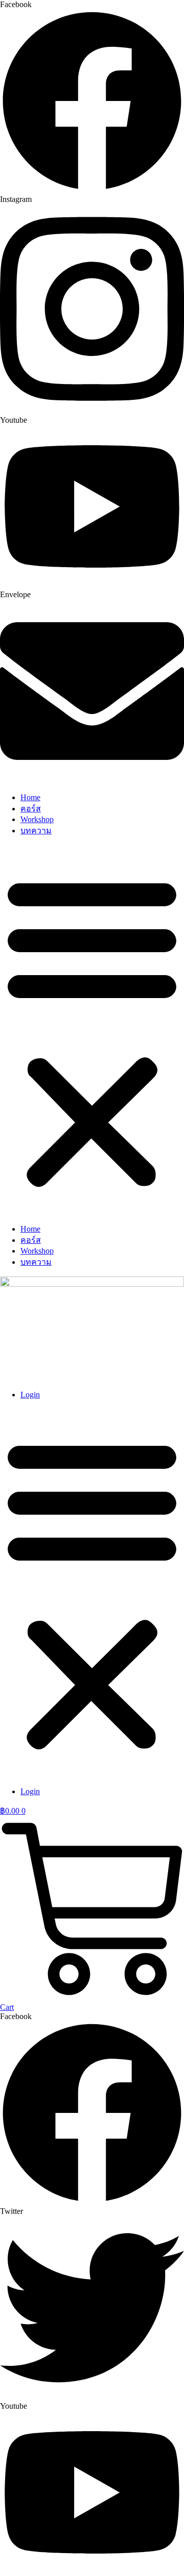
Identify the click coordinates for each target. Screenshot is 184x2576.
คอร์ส (31, 809)
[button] (92, 1031)
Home (30, 797)
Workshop (37, 819)
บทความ (36, 831)
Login (30, 1395)
